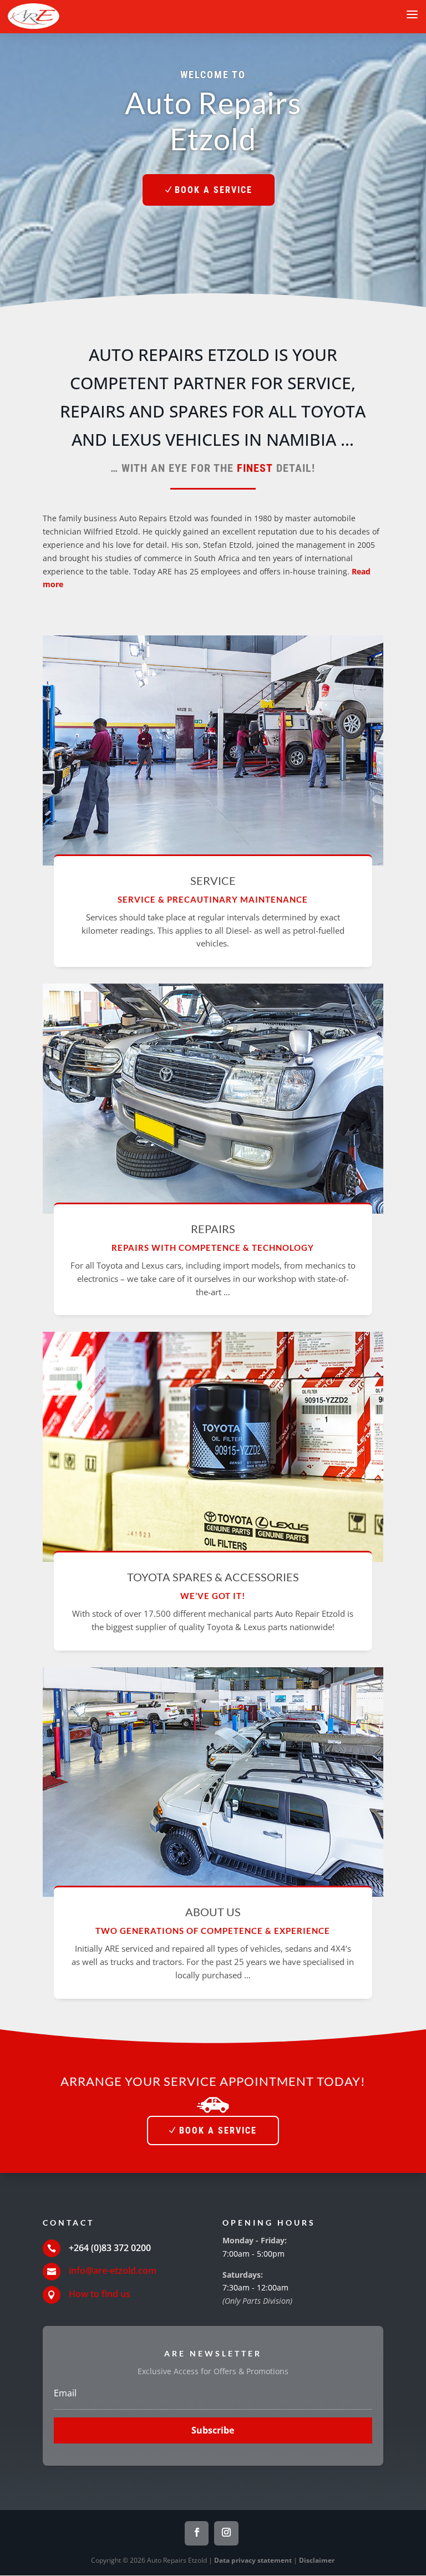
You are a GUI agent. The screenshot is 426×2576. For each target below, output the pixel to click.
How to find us (100, 2294)
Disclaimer (317, 2560)
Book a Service (214, 190)
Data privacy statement (253, 2560)
